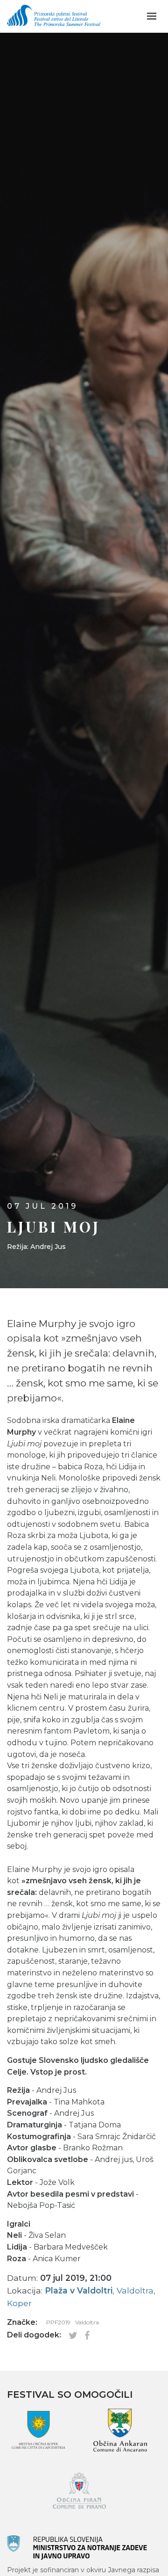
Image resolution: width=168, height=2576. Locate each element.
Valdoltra (87, 2322)
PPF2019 (58, 2322)
